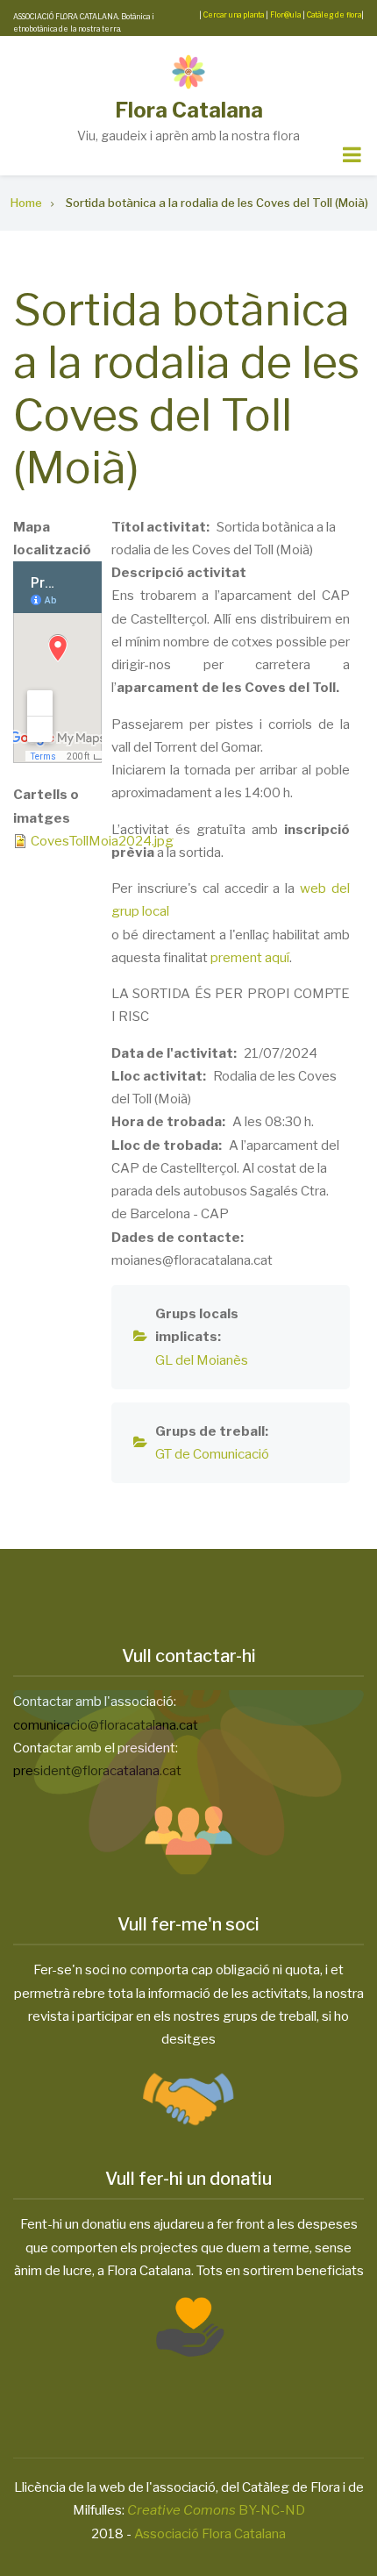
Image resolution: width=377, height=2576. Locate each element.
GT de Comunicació (212, 1454)
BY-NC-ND (216, 2510)
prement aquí (250, 958)
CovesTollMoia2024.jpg (102, 841)
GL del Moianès (202, 1360)
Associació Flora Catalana (210, 2534)
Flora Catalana (189, 110)
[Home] (188, 71)
